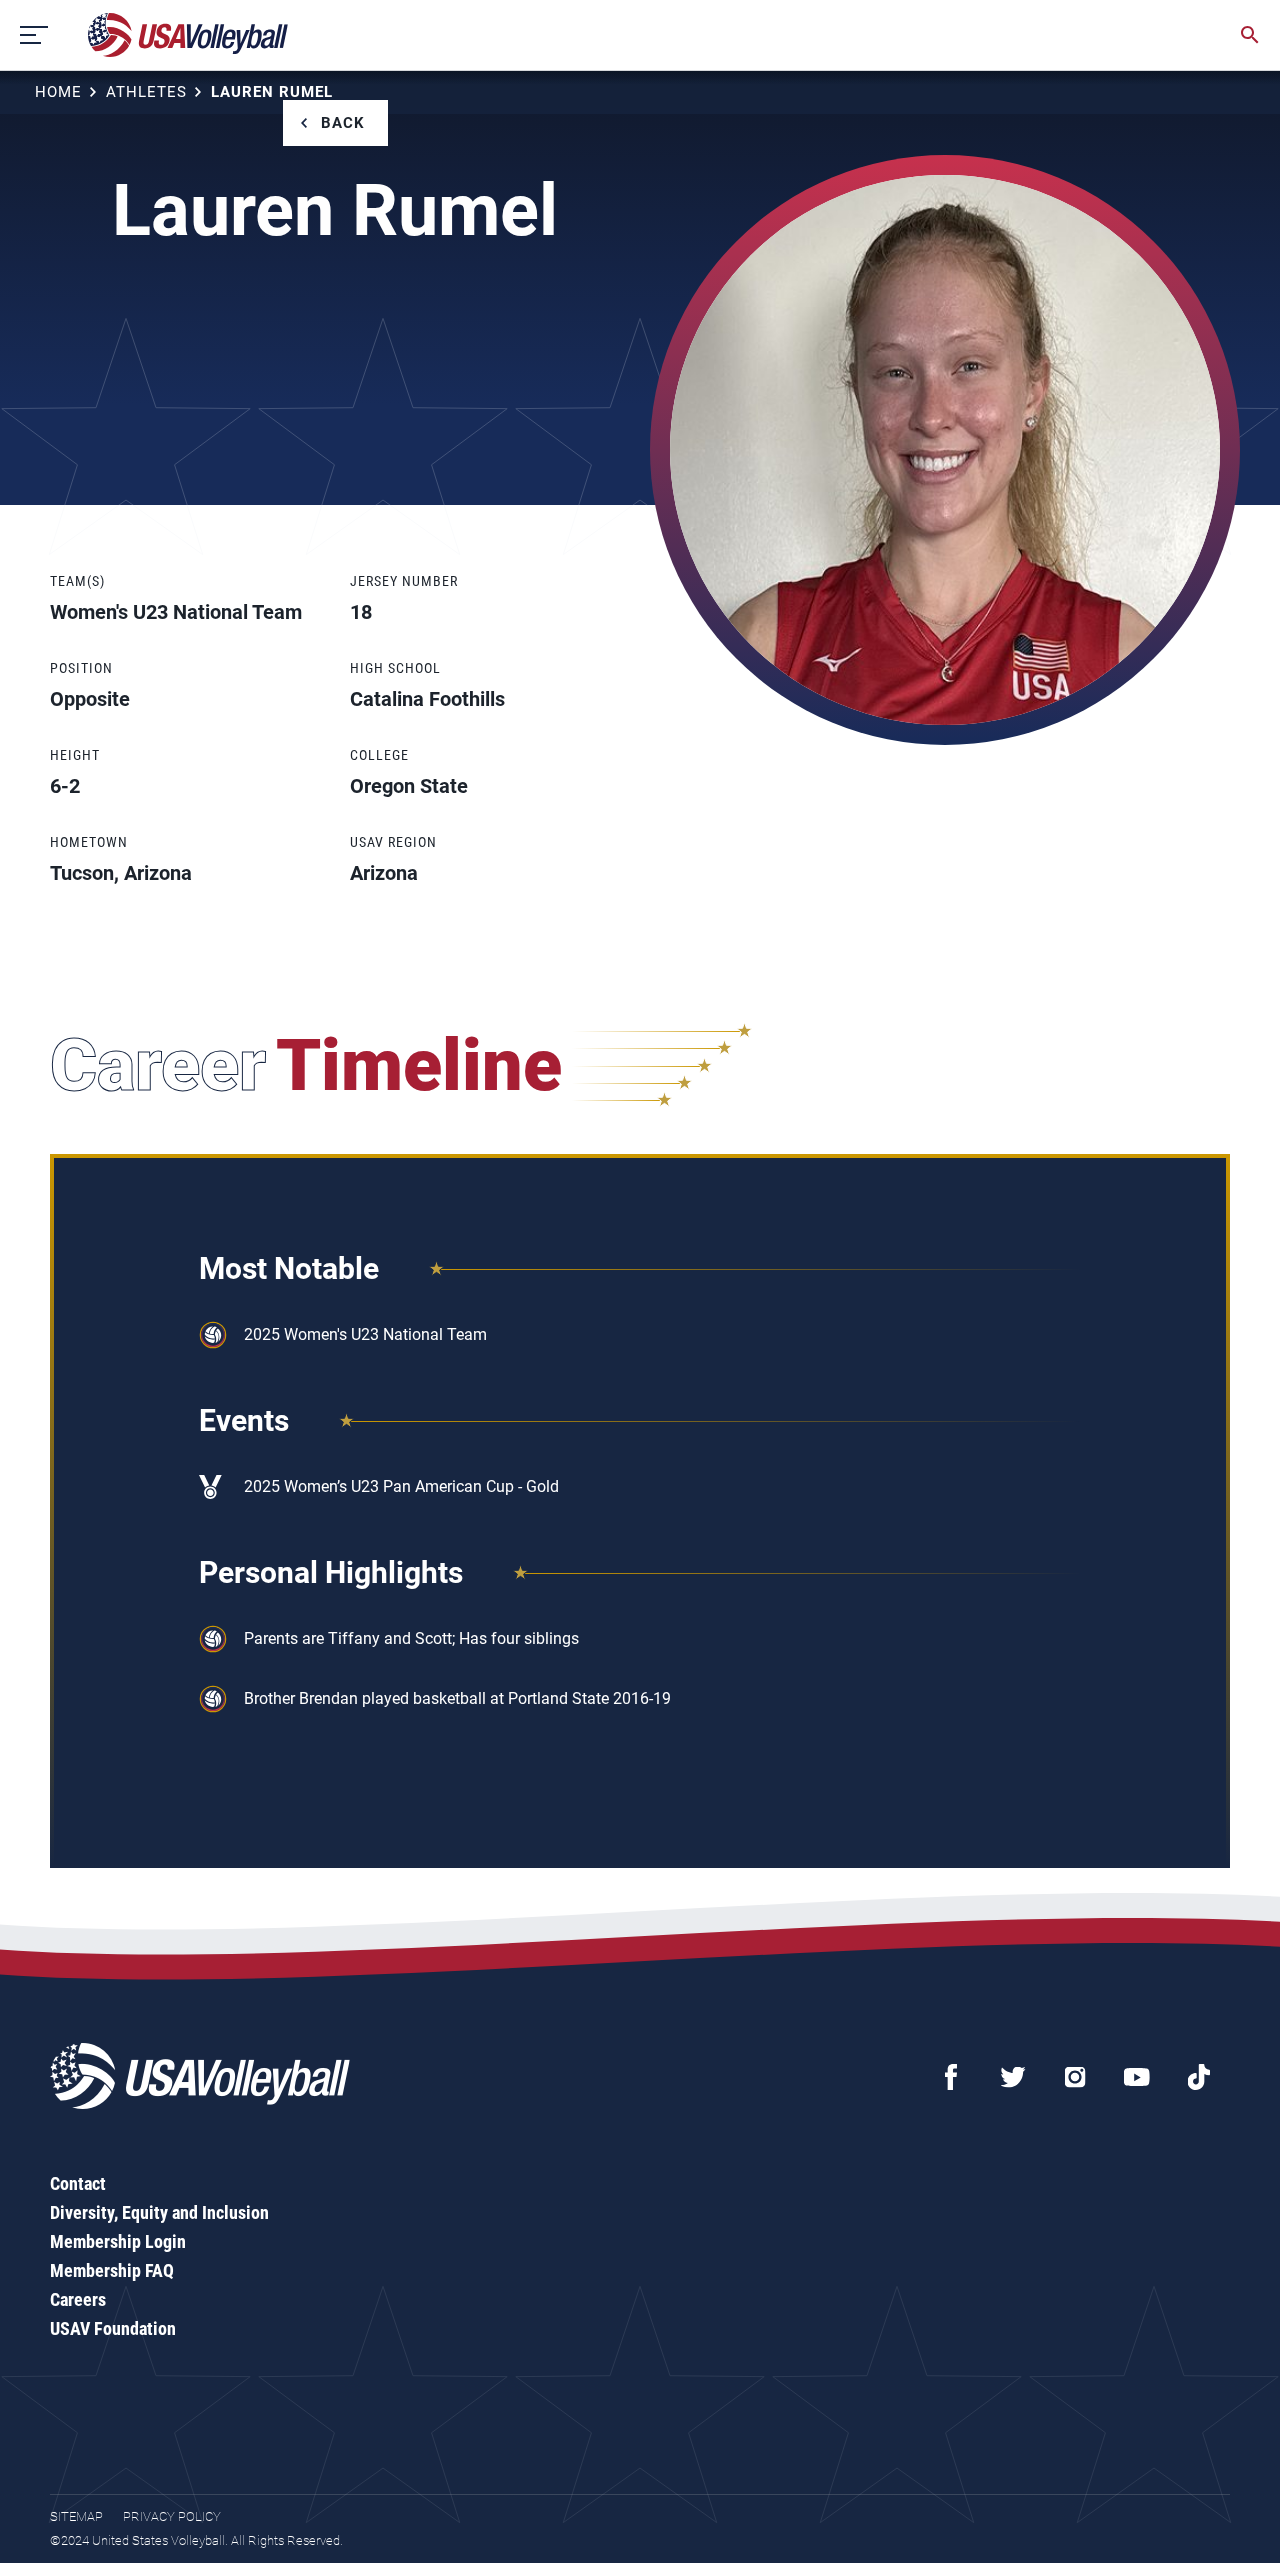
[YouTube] (1137, 2077)
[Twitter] (1013, 2077)
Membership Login (118, 2241)
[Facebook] (951, 2077)
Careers (78, 2299)
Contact (78, 2183)
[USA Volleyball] (188, 35)
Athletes (146, 92)
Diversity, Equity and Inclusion (159, 2212)
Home (58, 92)
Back (343, 123)
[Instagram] (1075, 2077)
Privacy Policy (172, 2516)
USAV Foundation (113, 2328)
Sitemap (76, 2516)
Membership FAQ (112, 2270)
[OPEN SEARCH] (1250, 35)
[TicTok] (1199, 2077)
